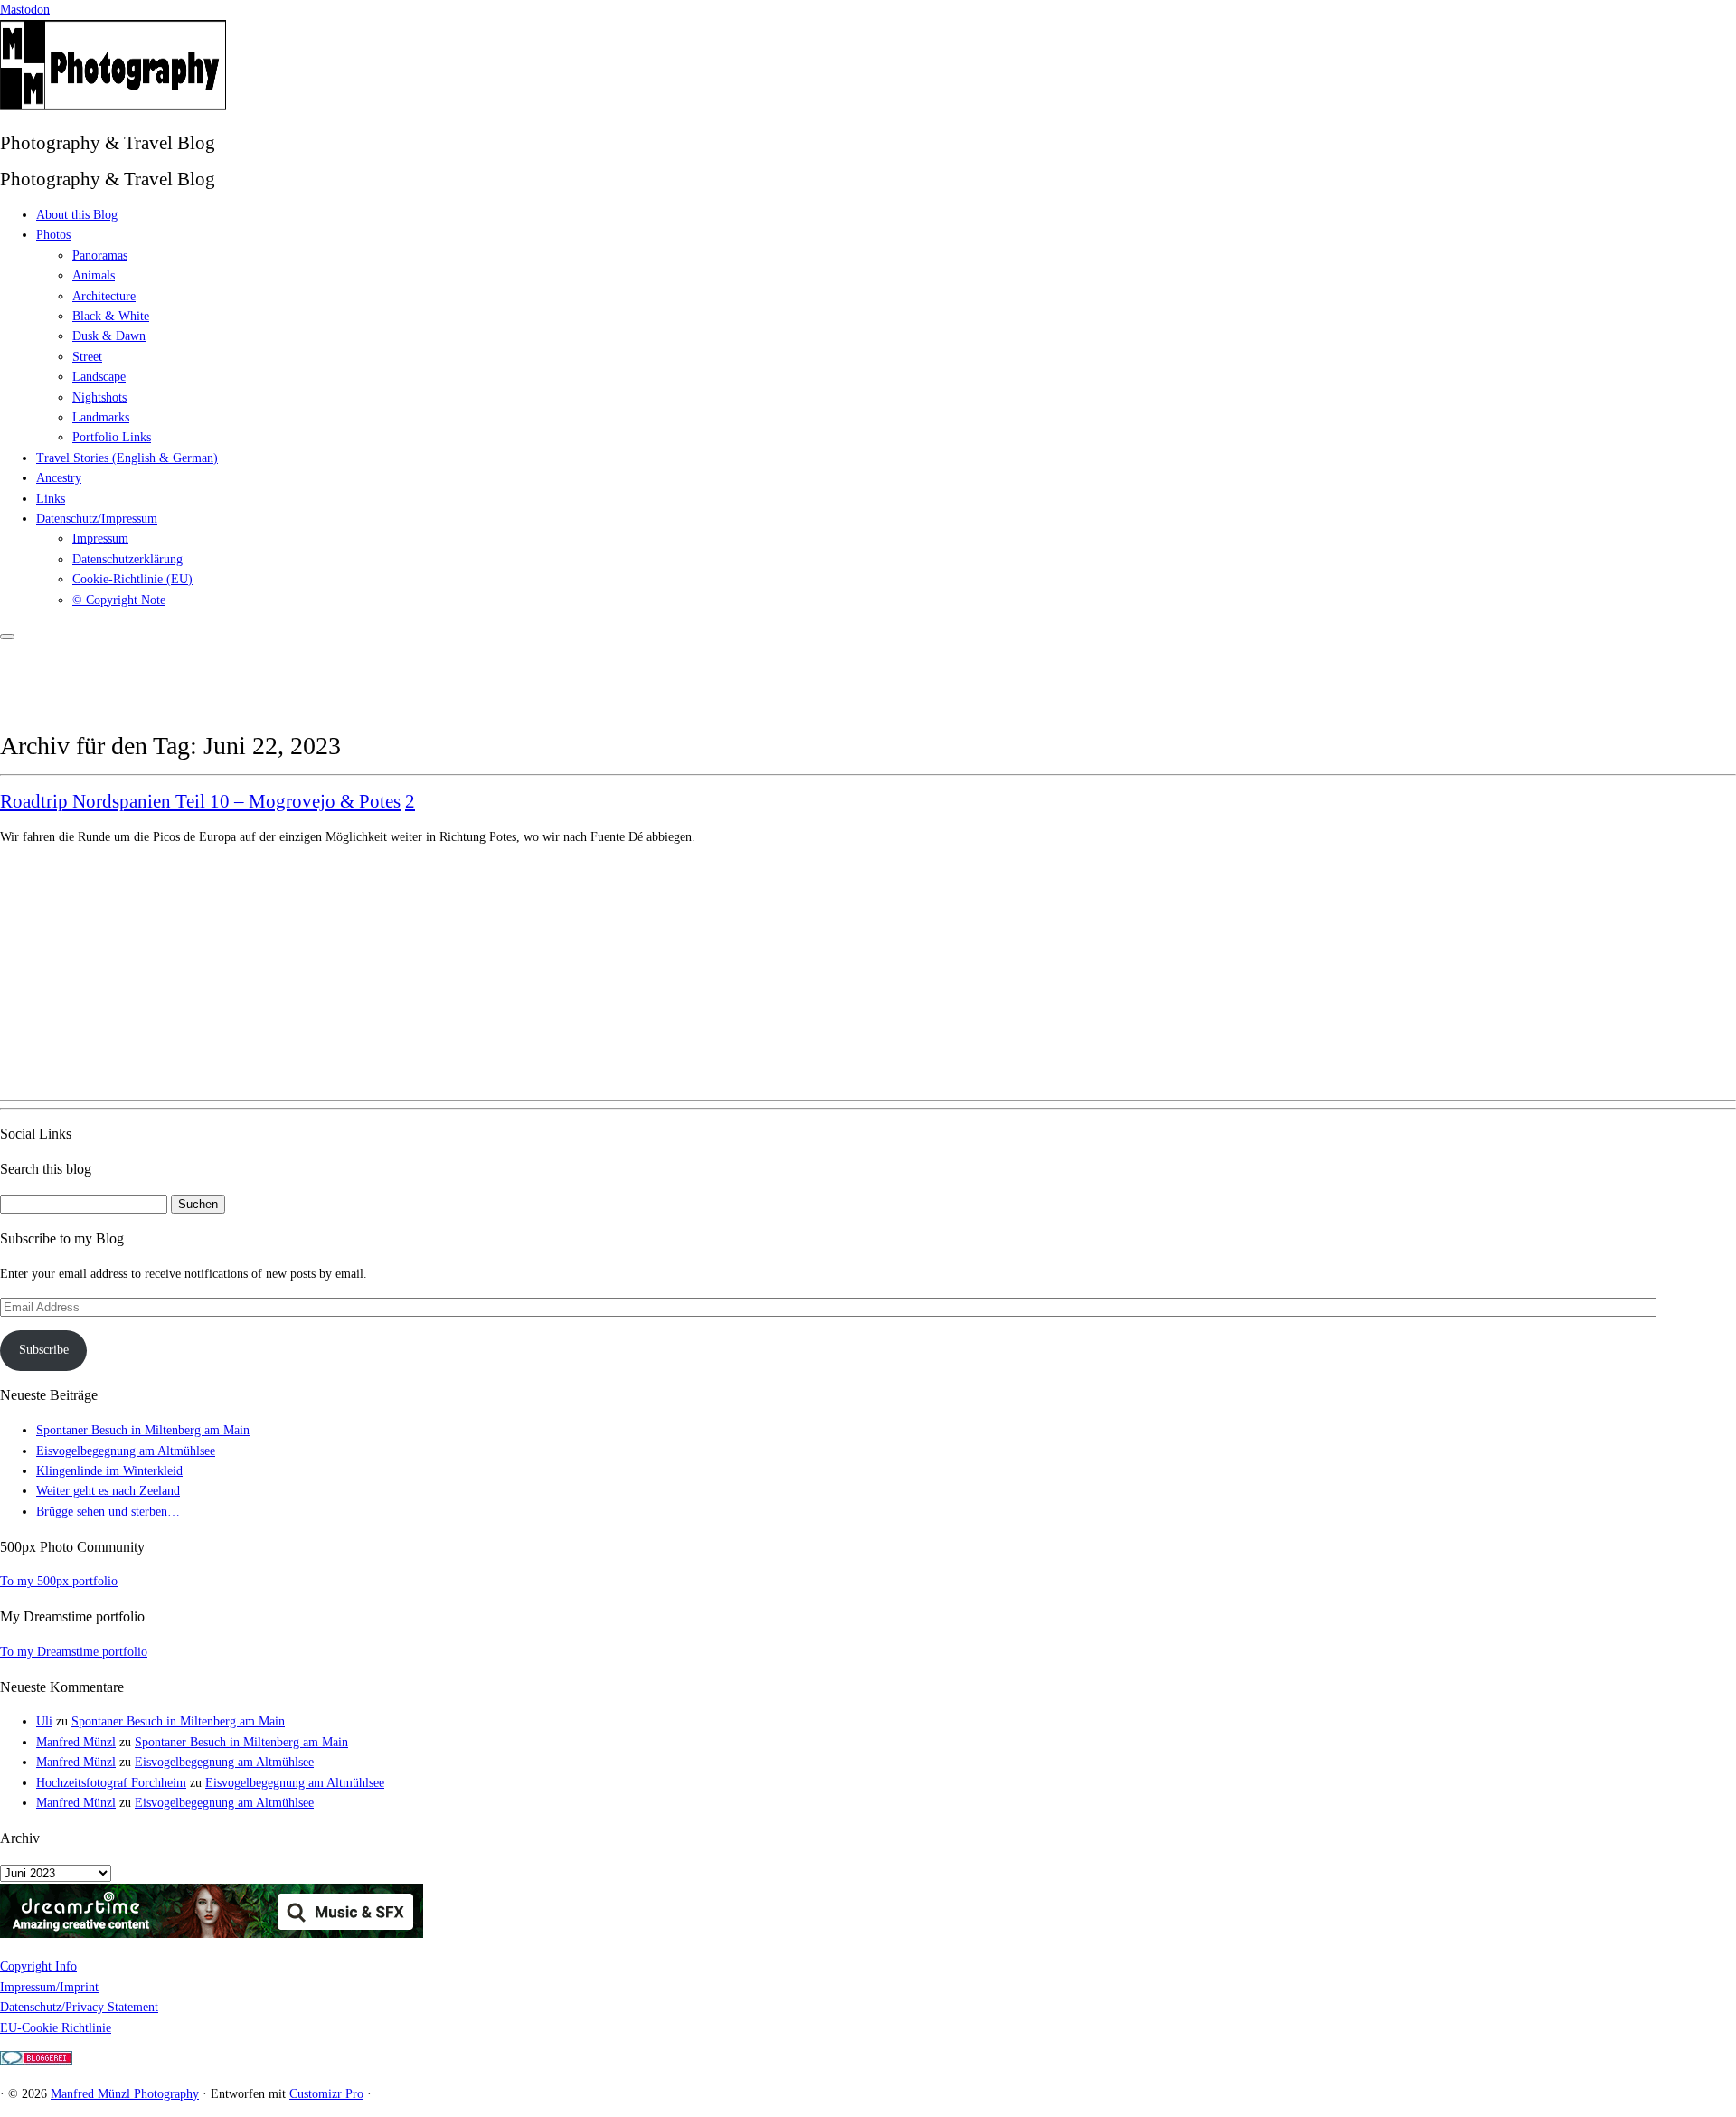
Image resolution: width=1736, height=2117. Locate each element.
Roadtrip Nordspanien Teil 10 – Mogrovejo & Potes (200, 801)
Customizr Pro (326, 2094)
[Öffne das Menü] (7, 637)
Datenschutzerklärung (127, 559)
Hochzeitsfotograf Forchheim (111, 1783)
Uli (44, 1721)
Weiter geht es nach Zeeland (108, 1491)
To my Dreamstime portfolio (74, 1652)
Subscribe (44, 1350)
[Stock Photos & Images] (212, 1934)
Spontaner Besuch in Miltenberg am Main (143, 1430)
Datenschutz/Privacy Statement (79, 2007)
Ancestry (59, 478)
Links (51, 499)
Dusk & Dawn (109, 336)
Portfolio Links (112, 437)
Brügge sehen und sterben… (108, 1512)
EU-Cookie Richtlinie (56, 2028)
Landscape (99, 377)
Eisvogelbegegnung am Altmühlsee (126, 1451)
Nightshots (99, 397)
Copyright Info (38, 1966)
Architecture (104, 296)
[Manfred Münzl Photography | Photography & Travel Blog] (113, 106)
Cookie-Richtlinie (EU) (132, 579)
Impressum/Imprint (49, 1987)
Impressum (100, 539)
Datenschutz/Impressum (97, 519)
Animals (94, 275)
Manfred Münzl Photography (125, 2094)
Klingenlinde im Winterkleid (109, 1471)
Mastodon (25, 9)
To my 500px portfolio (59, 1581)
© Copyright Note (119, 600)
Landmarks (101, 417)
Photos (53, 235)
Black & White (111, 316)
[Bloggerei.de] (36, 2060)
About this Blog (77, 215)
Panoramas (100, 255)
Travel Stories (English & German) (127, 458)
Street (87, 357)
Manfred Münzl (76, 1742)
